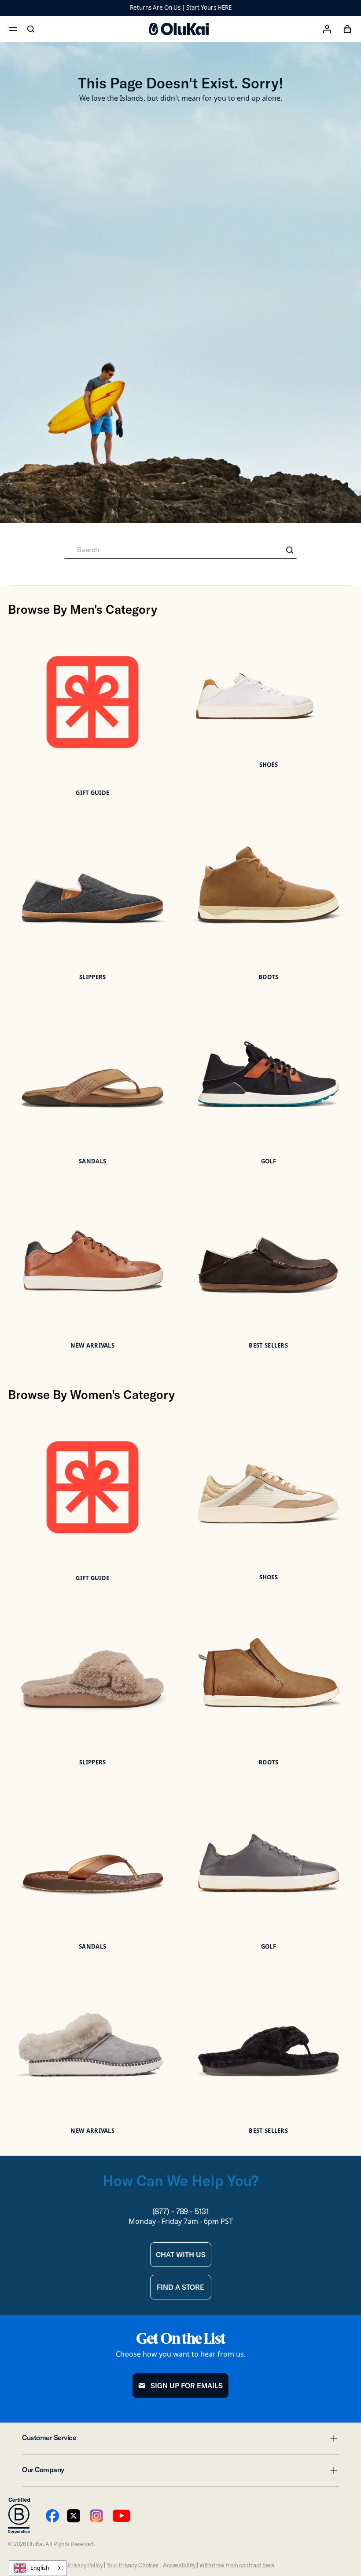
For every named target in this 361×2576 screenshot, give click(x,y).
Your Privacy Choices (133, 2565)
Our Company (180, 2472)
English (40, 2568)
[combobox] (38, 2568)
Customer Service (180, 2440)
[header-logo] (179, 29)
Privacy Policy (85, 2565)
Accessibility (179, 2565)
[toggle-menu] (332, 2438)
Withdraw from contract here (237, 2565)
